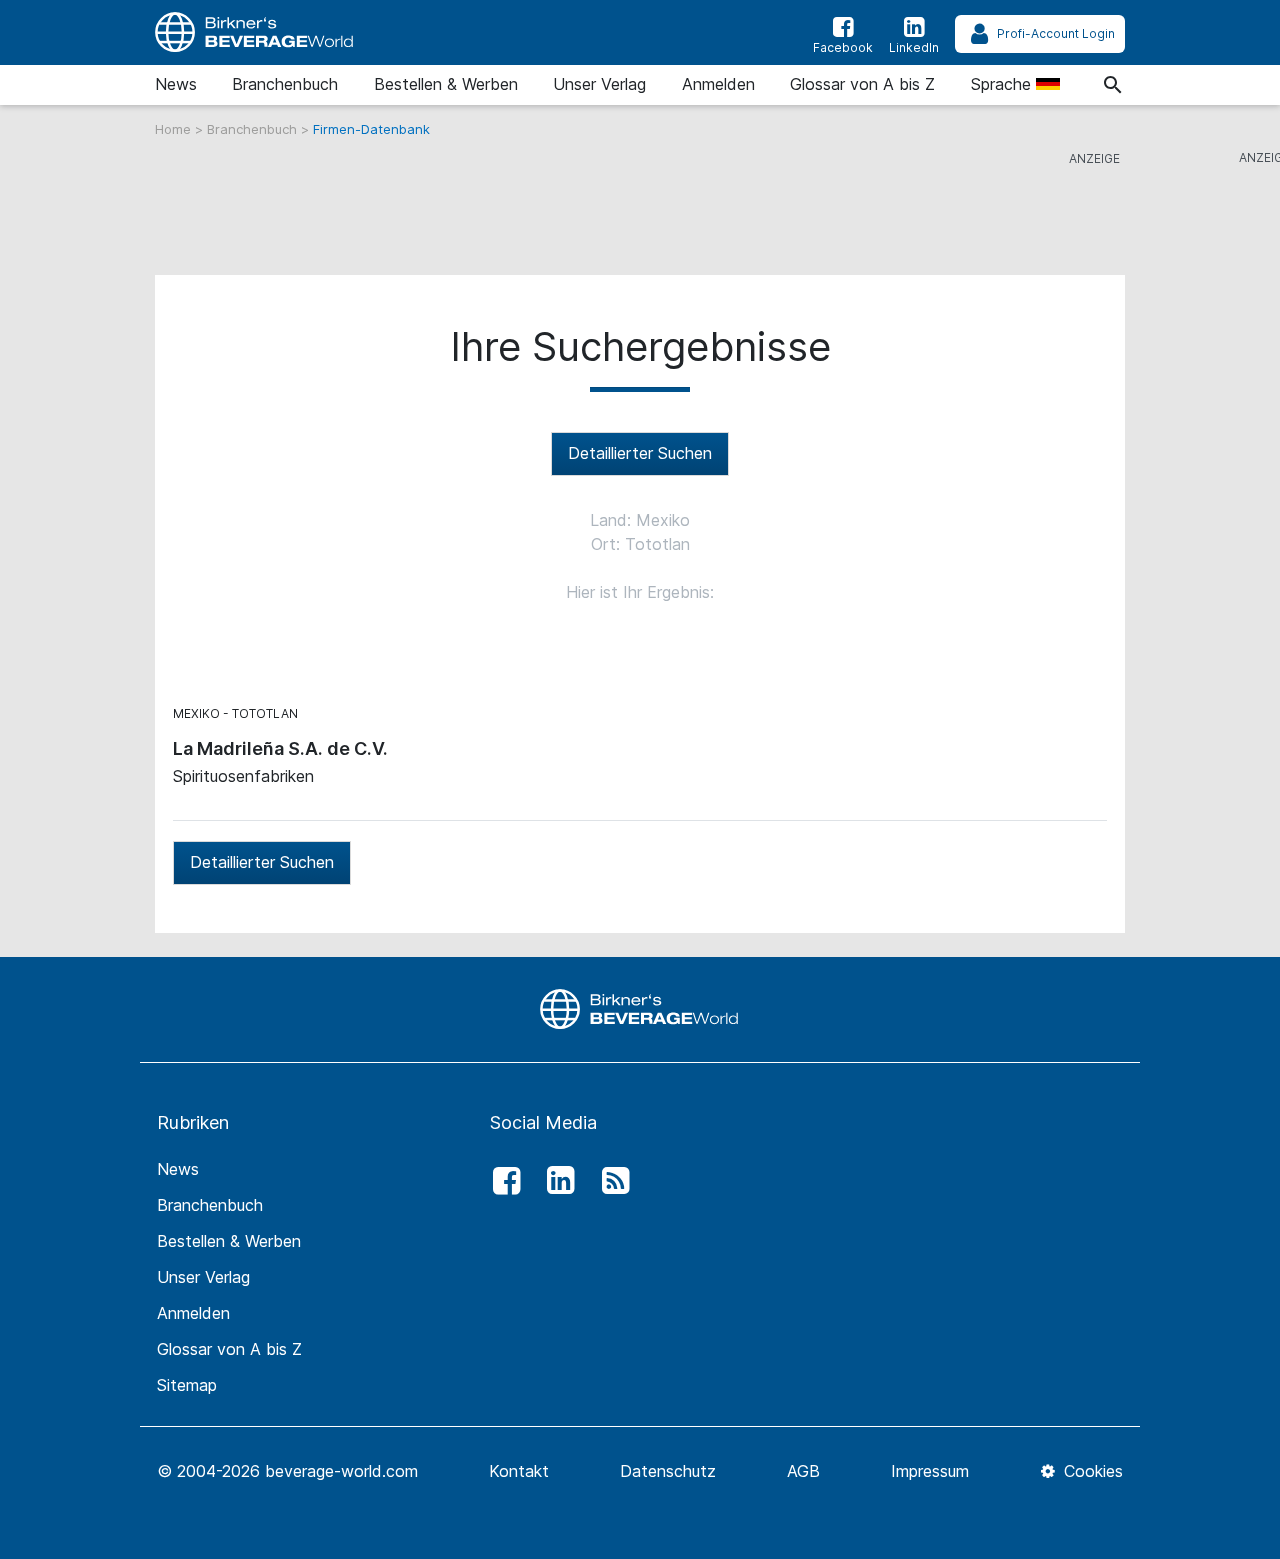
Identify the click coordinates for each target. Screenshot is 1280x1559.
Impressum (930, 1471)
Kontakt (519, 1471)
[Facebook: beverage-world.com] (501, 1181)
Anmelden (718, 84)
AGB (803, 1471)
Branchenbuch (285, 84)
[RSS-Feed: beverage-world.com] (610, 1181)
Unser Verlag (599, 84)
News (176, 84)
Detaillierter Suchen (640, 453)
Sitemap (187, 1385)
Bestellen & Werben (446, 84)
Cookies (1091, 1471)
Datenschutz (668, 1471)
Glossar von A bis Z (862, 84)
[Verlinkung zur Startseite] (255, 32)
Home (175, 129)
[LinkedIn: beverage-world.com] (556, 1181)
